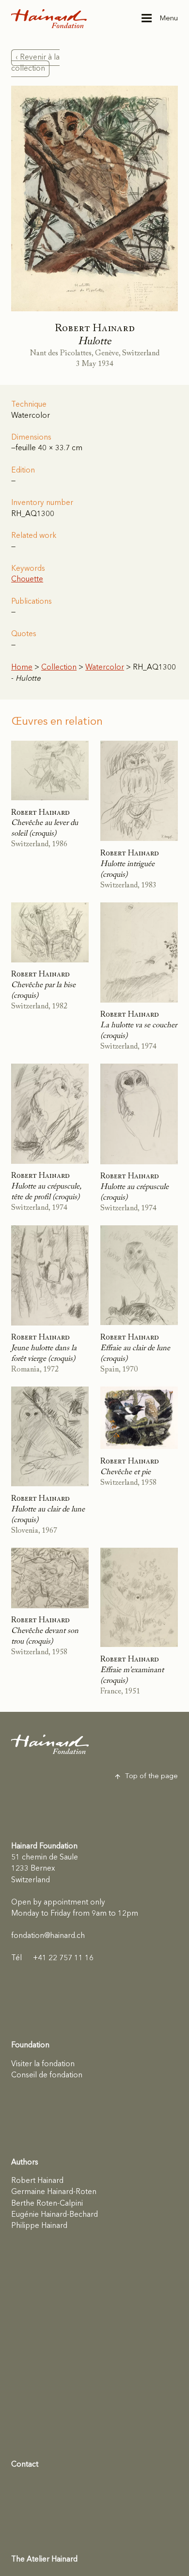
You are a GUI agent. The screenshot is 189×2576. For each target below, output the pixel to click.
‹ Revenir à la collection (35, 63)
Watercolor (105, 668)
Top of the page (151, 1776)
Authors (25, 2163)
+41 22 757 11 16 (52, 1958)
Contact (25, 2465)
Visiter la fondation (43, 2064)
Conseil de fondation (47, 2075)
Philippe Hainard (39, 2226)
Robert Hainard (37, 2181)
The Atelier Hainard (44, 2560)
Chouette (27, 579)
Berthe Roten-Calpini (47, 2204)
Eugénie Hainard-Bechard (55, 2215)
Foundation (30, 2045)
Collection (59, 668)
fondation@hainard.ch (48, 1936)
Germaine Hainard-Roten (54, 2192)
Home (22, 668)
